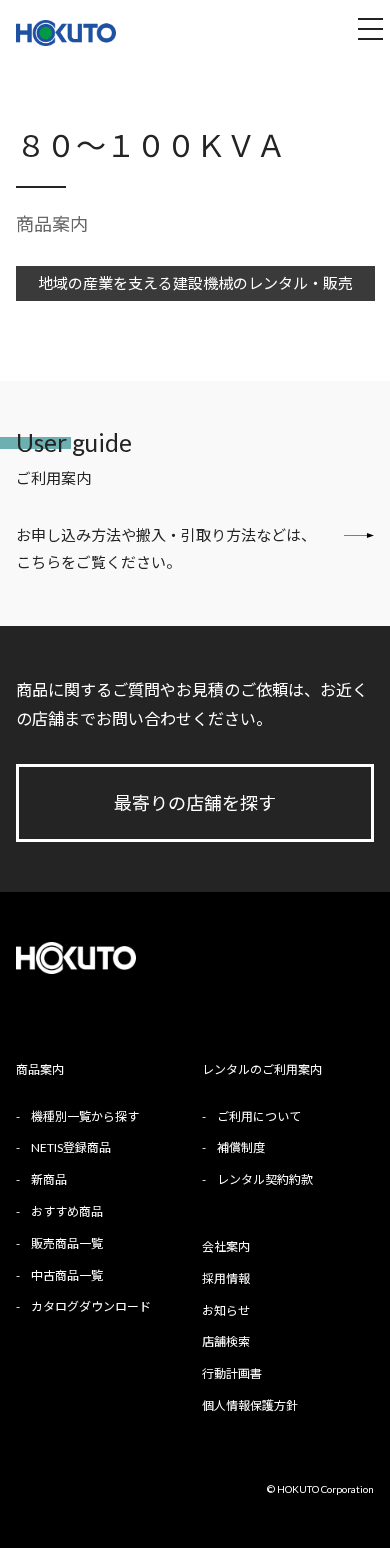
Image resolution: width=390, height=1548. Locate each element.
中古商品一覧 (67, 1275)
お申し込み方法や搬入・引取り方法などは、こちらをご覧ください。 (166, 548)
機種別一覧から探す (85, 1116)
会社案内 (226, 1246)
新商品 (49, 1179)
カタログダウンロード (91, 1306)
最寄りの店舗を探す (195, 803)
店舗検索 (226, 1341)
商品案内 (52, 224)
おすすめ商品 (67, 1211)
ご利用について (259, 1116)
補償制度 (241, 1147)
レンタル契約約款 (265, 1179)
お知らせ (226, 1310)
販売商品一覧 (67, 1243)
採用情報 (226, 1278)
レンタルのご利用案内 (262, 1069)
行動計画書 (232, 1373)
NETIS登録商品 (71, 1147)
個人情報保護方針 (250, 1405)
